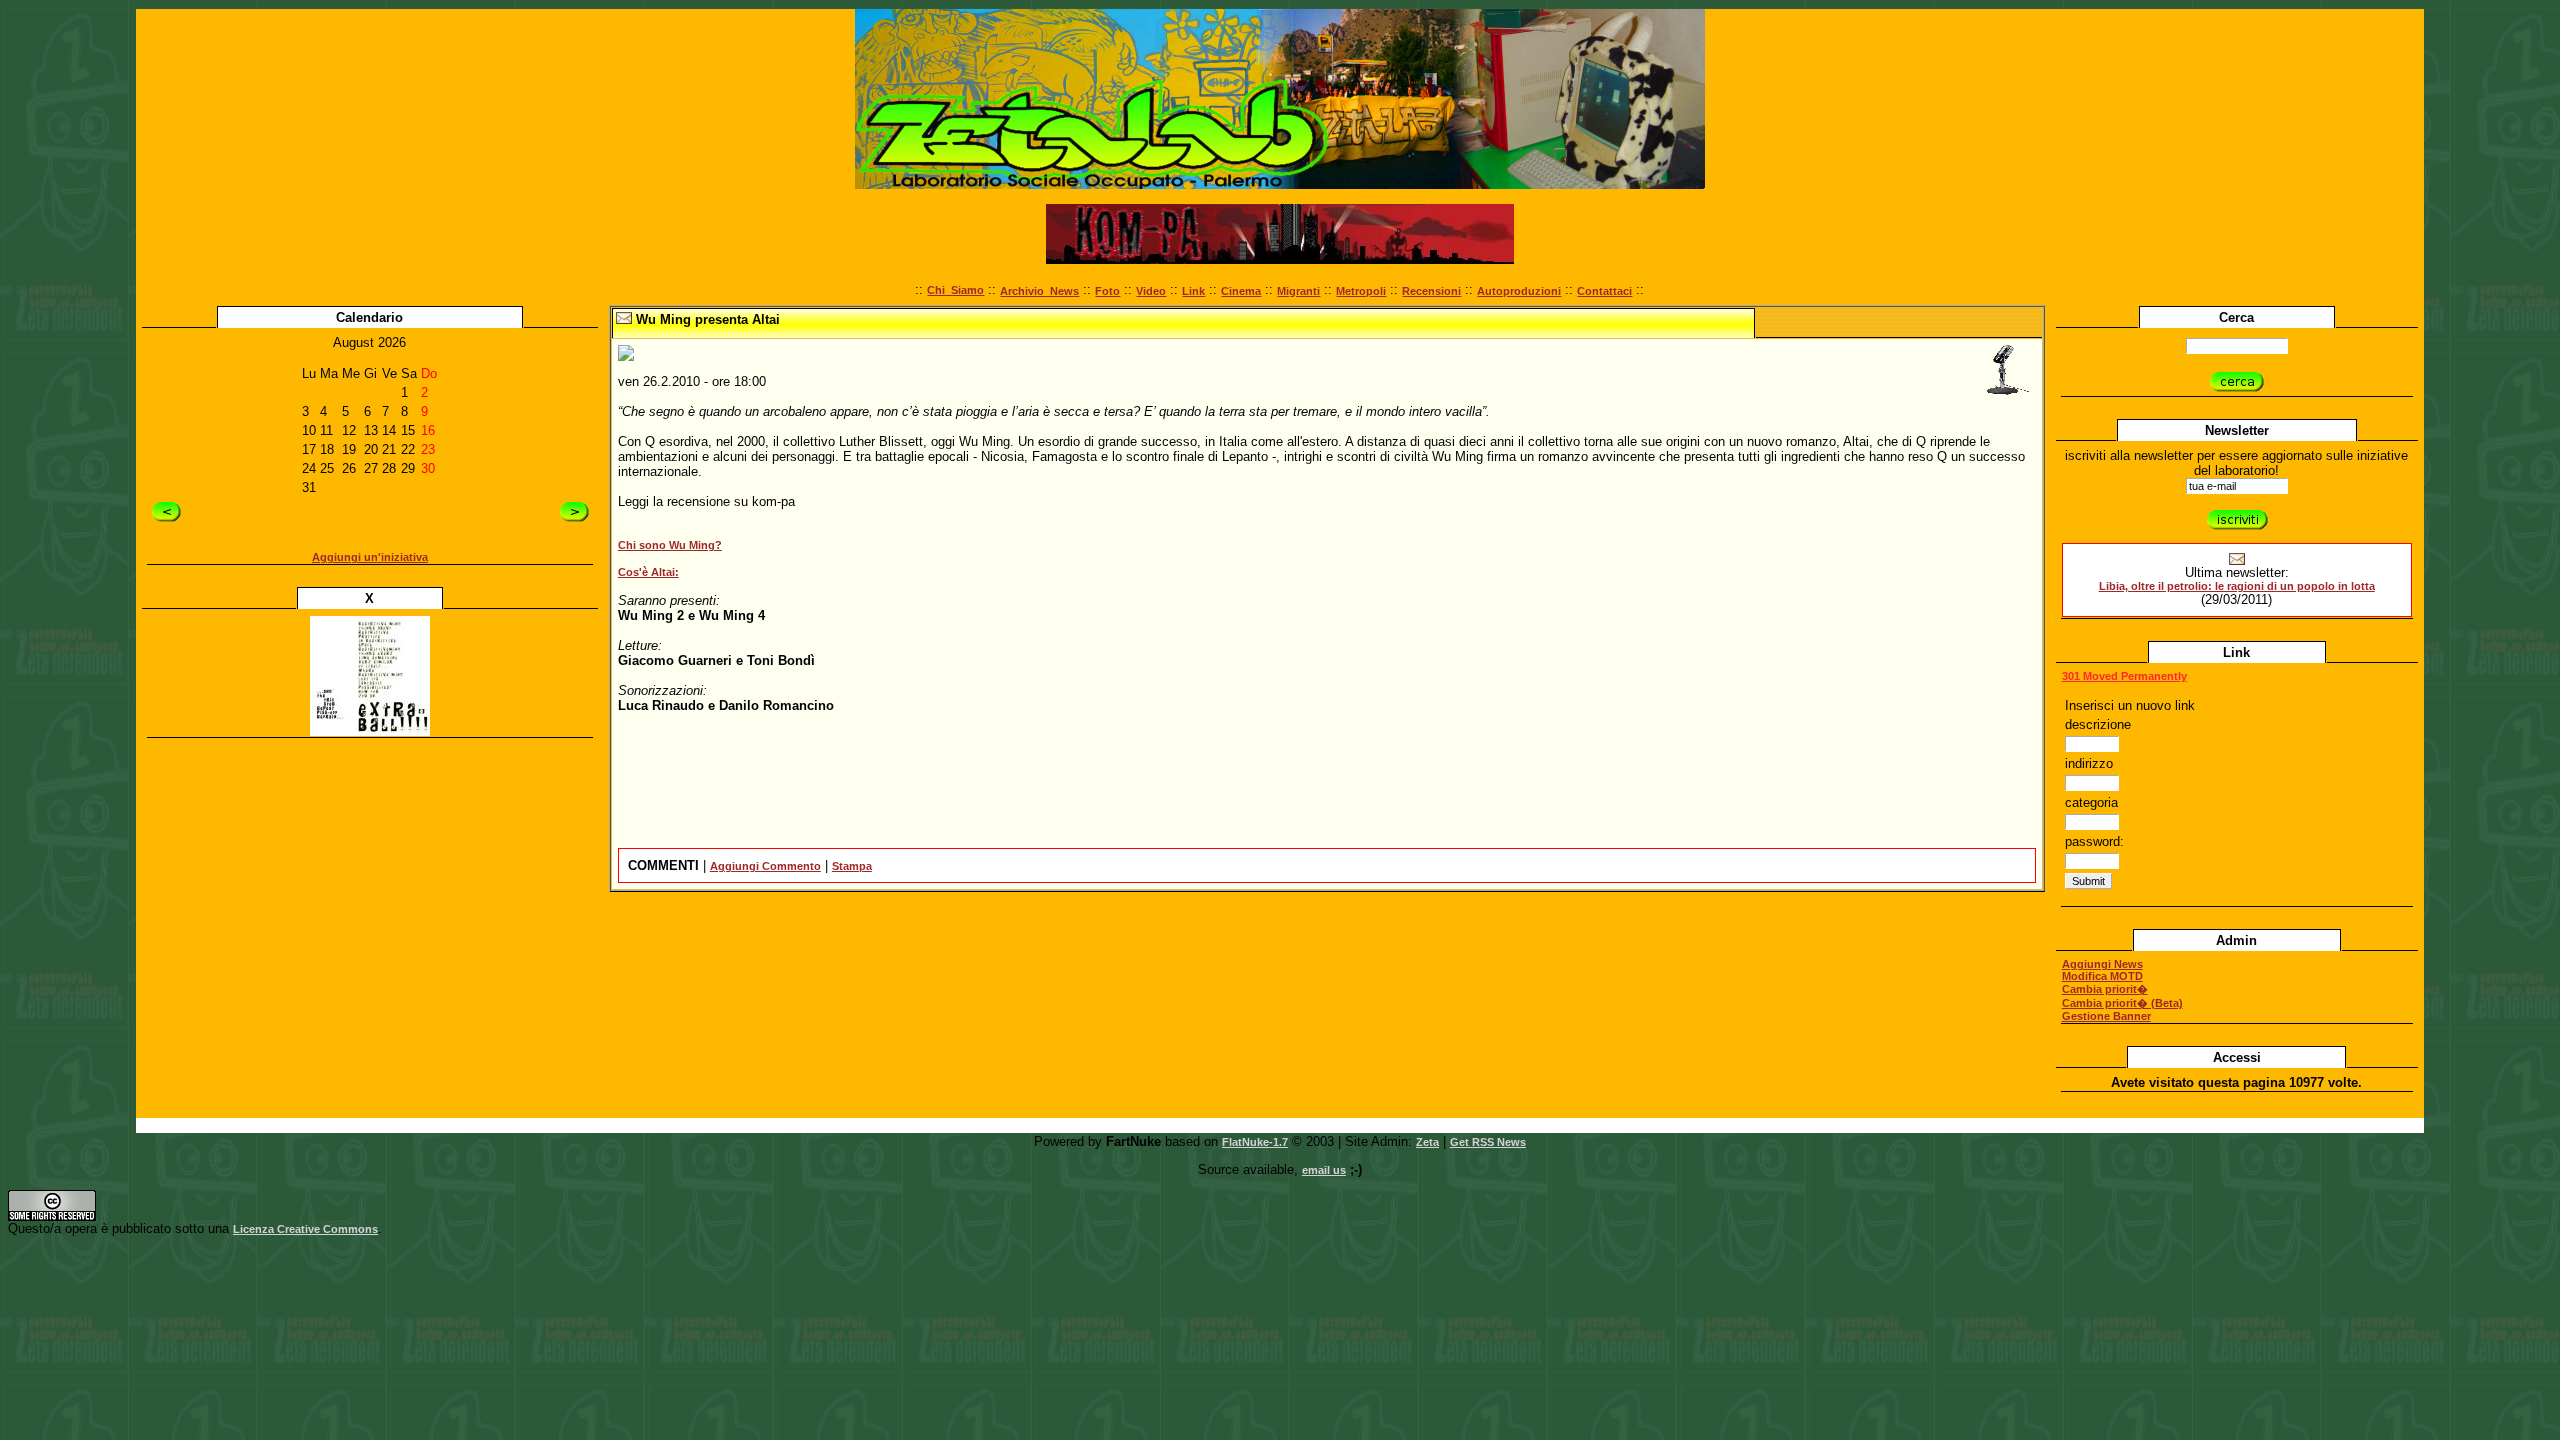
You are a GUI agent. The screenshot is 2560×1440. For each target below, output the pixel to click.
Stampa (852, 866)
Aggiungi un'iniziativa (370, 557)
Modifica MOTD (2102, 976)
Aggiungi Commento (765, 866)
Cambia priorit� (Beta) (2122, 1003)
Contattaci (1604, 291)
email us (1324, 1170)
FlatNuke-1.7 (1255, 1142)
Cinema (1241, 291)
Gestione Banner (2106, 1016)
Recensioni (1431, 291)
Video (1151, 291)
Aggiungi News (2102, 964)
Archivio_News (1039, 291)
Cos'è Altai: (648, 572)
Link (1193, 291)
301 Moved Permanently (2124, 676)
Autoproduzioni (1519, 291)
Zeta (1427, 1142)
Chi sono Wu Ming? (670, 545)
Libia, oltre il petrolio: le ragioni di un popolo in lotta (2237, 586)
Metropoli (1361, 291)
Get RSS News (1488, 1142)
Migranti (1298, 291)
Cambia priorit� (2105, 989)
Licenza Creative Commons (305, 1229)
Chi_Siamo (955, 290)
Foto (1107, 291)
